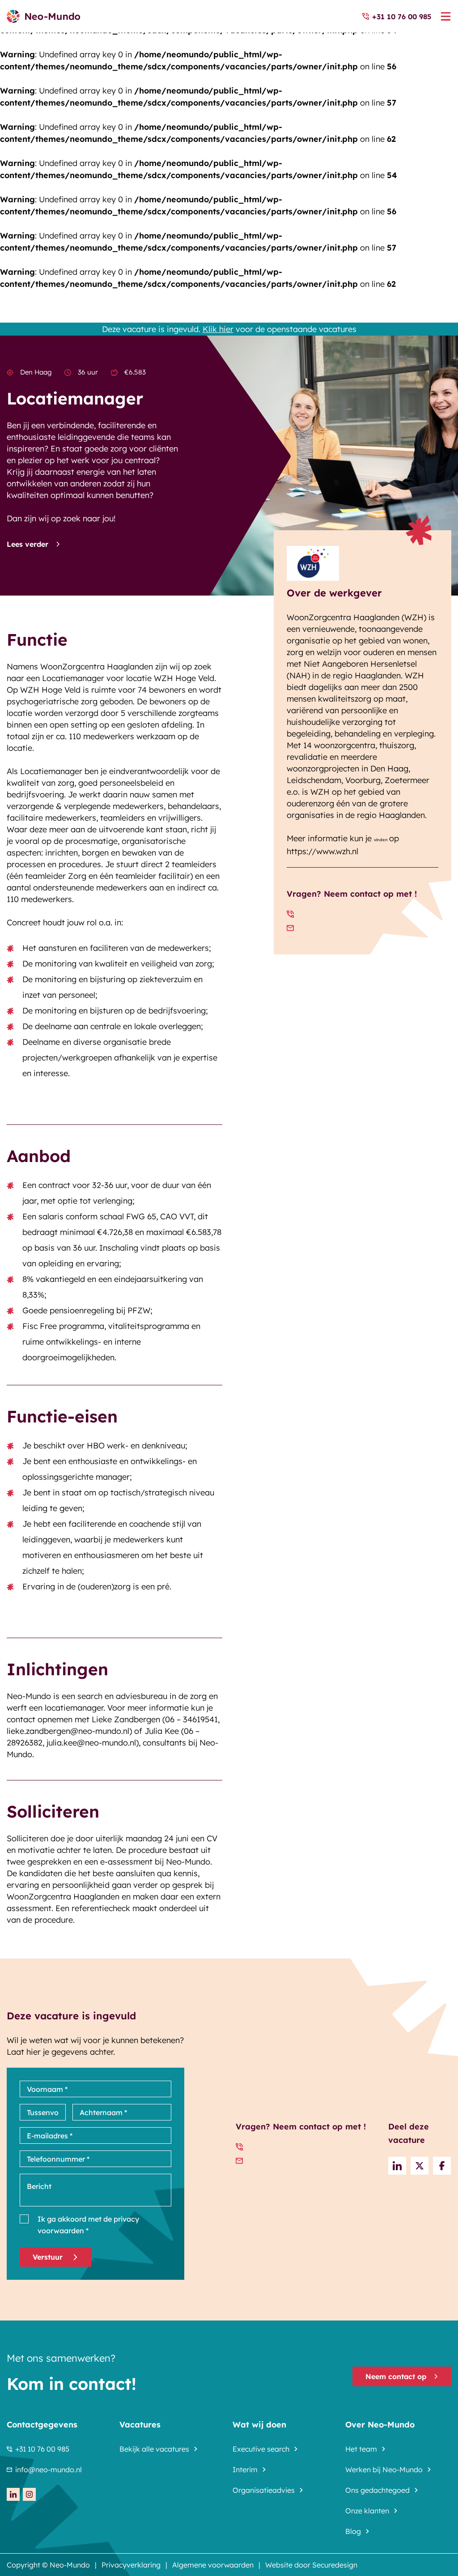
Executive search (261, 2449)
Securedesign (335, 2565)
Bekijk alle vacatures (154, 2449)
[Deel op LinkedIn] (397, 2166)
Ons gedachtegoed (377, 2490)
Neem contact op (396, 2376)
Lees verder (28, 544)
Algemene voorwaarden (213, 2565)
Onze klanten (367, 2511)
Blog (353, 2531)
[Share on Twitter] (420, 2166)
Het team (361, 2449)
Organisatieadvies (264, 2490)
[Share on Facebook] (442, 2166)
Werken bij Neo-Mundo (384, 2470)
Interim (245, 2470)
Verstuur (48, 2257)
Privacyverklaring (131, 2565)
